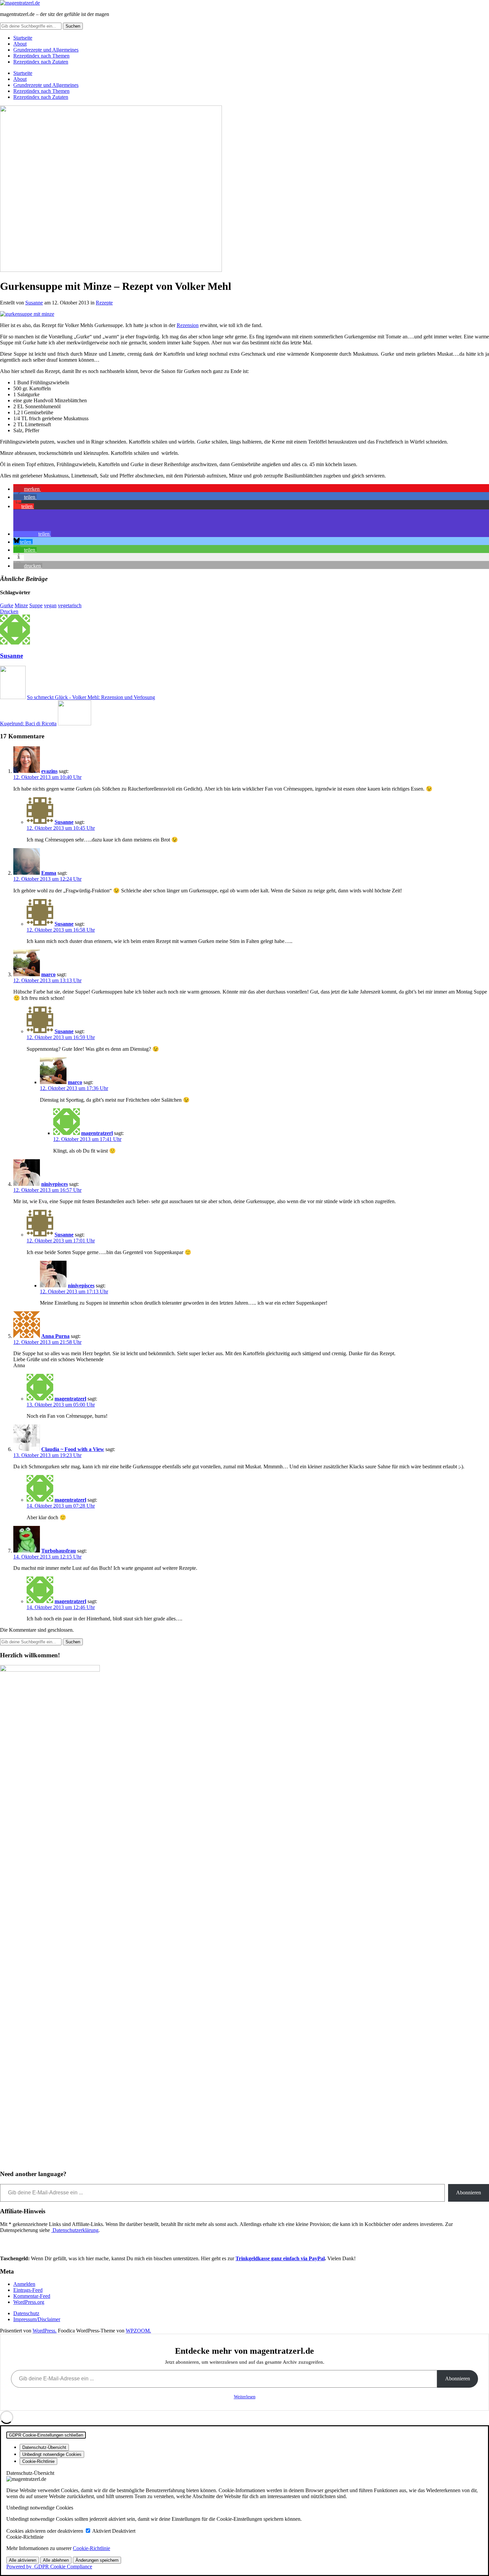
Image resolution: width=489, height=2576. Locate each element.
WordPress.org (29, 2302)
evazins (49, 771)
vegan (50, 605)
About (20, 44)
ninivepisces (55, 1184)
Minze (21, 605)
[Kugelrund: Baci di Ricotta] (75, 724)
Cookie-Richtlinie (91, 2548)
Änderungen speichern (97, 2560)
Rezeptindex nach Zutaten (41, 62)
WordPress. (45, 2331)
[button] (27, 489)
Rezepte (104, 303)
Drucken (9, 611)
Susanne (34, 303)
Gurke (7, 605)
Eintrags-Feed (28, 2290)
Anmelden (24, 2284)
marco (48, 974)
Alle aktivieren (23, 2560)
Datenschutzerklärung (75, 2230)
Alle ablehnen (56, 2560)
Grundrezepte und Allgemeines (46, 50)
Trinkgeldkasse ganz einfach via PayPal (280, 2258)
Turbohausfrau (59, 1551)
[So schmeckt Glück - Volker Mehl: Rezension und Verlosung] (13, 697)
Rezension (188, 325)
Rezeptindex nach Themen (41, 56)
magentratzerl (97, 1133)
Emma (49, 873)
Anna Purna (55, 1336)
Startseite (23, 38)
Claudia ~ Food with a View (73, 1449)
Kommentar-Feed (32, 2296)
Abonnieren (469, 2193)
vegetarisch (70, 605)
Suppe (36, 605)
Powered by (49, 2567)
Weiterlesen (245, 2397)
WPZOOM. (138, 2331)
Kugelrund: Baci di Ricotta (28, 724)
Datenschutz (26, 2313)
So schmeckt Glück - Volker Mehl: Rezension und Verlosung (91, 697)
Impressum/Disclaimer (37, 2319)
